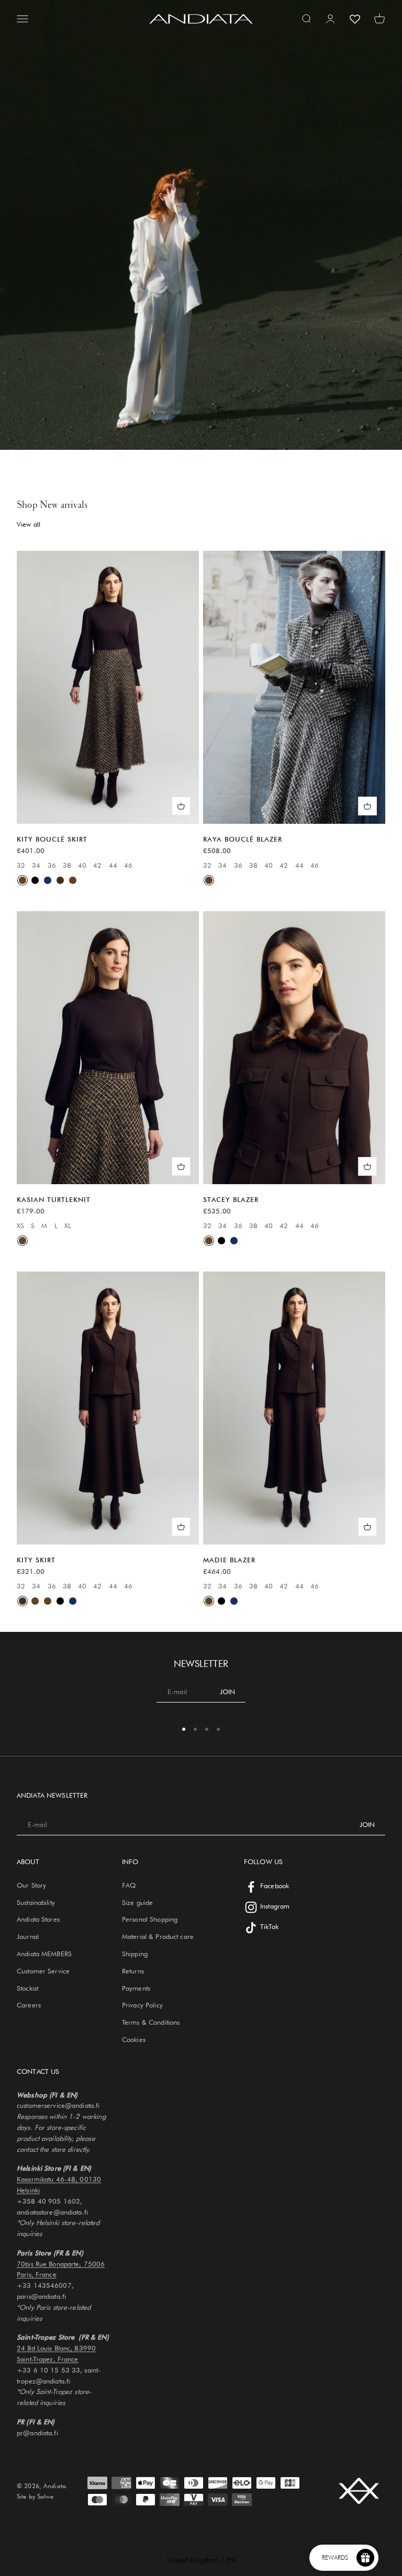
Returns (133, 1971)
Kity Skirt (36, 1560)
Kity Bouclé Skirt (52, 839)
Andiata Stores (38, 1919)
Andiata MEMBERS (44, 1954)
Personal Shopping (150, 1919)
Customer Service (43, 1971)
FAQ (129, 1885)
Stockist (27, 1988)
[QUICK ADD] (181, 806)
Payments (136, 1988)
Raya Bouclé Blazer (243, 839)
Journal (28, 1936)
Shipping (135, 1954)
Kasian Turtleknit (54, 1199)
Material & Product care (158, 1936)
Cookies (134, 2039)
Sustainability (36, 1902)
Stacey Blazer (231, 1199)
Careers (29, 2005)
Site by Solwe (35, 2496)
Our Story (31, 1885)
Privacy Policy (142, 2005)
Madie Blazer (229, 1560)
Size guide (137, 1902)
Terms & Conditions (151, 2022)
